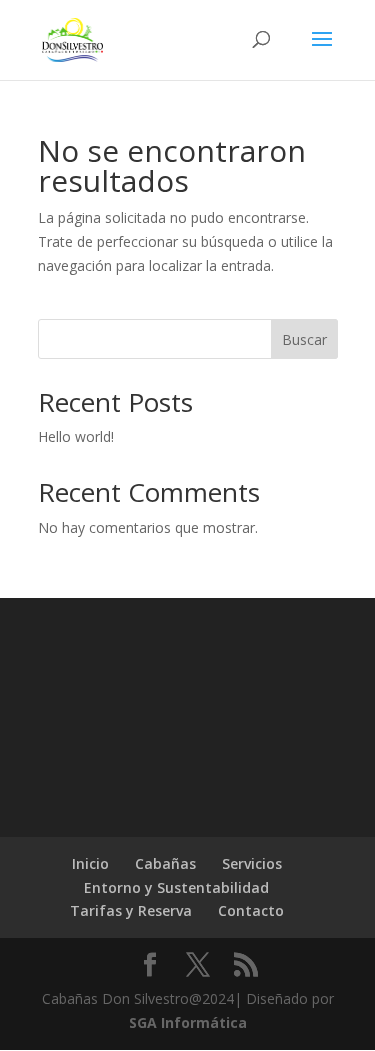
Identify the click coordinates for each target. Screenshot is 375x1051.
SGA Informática (188, 1022)
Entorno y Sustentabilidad (176, 887)
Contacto (251, 910)
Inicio (90, 863)
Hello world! (76, 436)
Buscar (304, 339)
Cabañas (165, 863)
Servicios (252, 863)
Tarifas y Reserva (131, 910)
